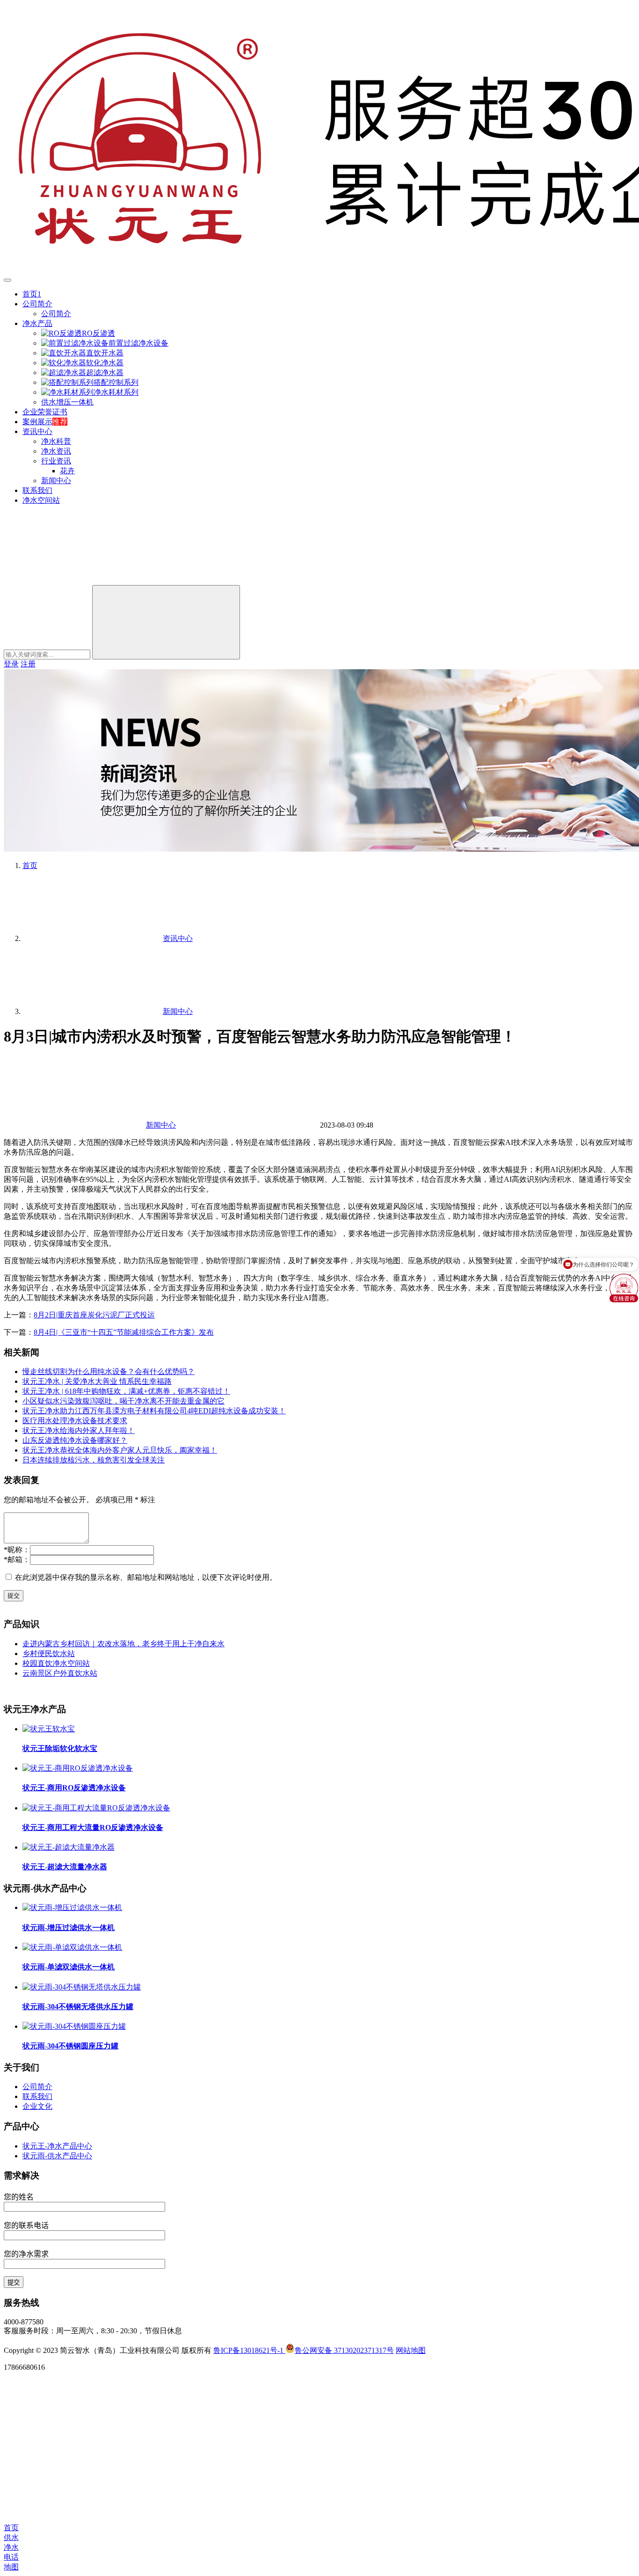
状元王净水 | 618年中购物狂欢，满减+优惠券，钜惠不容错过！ (126, 1391)
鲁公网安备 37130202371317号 (344, 2350)
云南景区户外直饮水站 (60, 1673)
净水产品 (37, 323)
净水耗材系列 (116, 392)
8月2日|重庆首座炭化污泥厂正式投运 (94, 1315)
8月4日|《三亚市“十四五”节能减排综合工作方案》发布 (124, 1332)
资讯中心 (37, 431)
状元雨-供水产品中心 (57, 2156)
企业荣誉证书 (45, 412)
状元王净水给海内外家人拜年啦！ (79, 1430)
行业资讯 (56, 461)
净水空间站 (41, 500)
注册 (28, 664)
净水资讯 (56, 451)
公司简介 (37, 304)
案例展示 (37, 422)
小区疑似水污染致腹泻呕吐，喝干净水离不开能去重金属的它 (123, 1401)
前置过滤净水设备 (138, 343)
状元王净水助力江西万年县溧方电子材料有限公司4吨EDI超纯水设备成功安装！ (154, 1411)
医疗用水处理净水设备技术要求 (75, 1421)
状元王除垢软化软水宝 (60, 1748)
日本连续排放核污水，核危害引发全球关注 (94, 1460)
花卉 (67, 471)
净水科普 (56, 441)
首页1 (32, 294)
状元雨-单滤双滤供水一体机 (69, 1967)
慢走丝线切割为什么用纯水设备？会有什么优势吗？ (109, 1371)
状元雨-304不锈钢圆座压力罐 (70, 2046)
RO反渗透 (98, 333)
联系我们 (37, 490)
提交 (14, 1596)
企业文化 (37, 2106)
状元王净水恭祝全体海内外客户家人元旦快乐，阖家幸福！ (120, 1450)
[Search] (166, 622)
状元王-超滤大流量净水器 (65, 1867)
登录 (11, 664)
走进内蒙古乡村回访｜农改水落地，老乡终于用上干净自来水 (123, 1644)
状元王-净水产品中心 (57, 2146)
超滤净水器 (105, 373)
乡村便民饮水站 (49, 1653)
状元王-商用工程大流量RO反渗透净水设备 (93, 1827)
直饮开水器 (105, 353)
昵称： (17, 1550)
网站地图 (411, 2350)
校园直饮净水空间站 (56, 1663)
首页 (30, 865)
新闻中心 (56, 481)
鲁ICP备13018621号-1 (249, 2350)
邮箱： (17, 1559)
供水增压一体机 (67, 402)
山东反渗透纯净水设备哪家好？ (75, 1440)
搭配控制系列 (116, 382)
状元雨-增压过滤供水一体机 (69, 1928)
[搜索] (74, 581)
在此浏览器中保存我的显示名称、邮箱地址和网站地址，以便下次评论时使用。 (146, 1577)
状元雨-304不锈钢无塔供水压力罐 (78, 2007)
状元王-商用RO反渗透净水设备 (74, 1788)
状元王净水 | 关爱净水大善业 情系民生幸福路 (97, 1381)
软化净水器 (105, 363)
